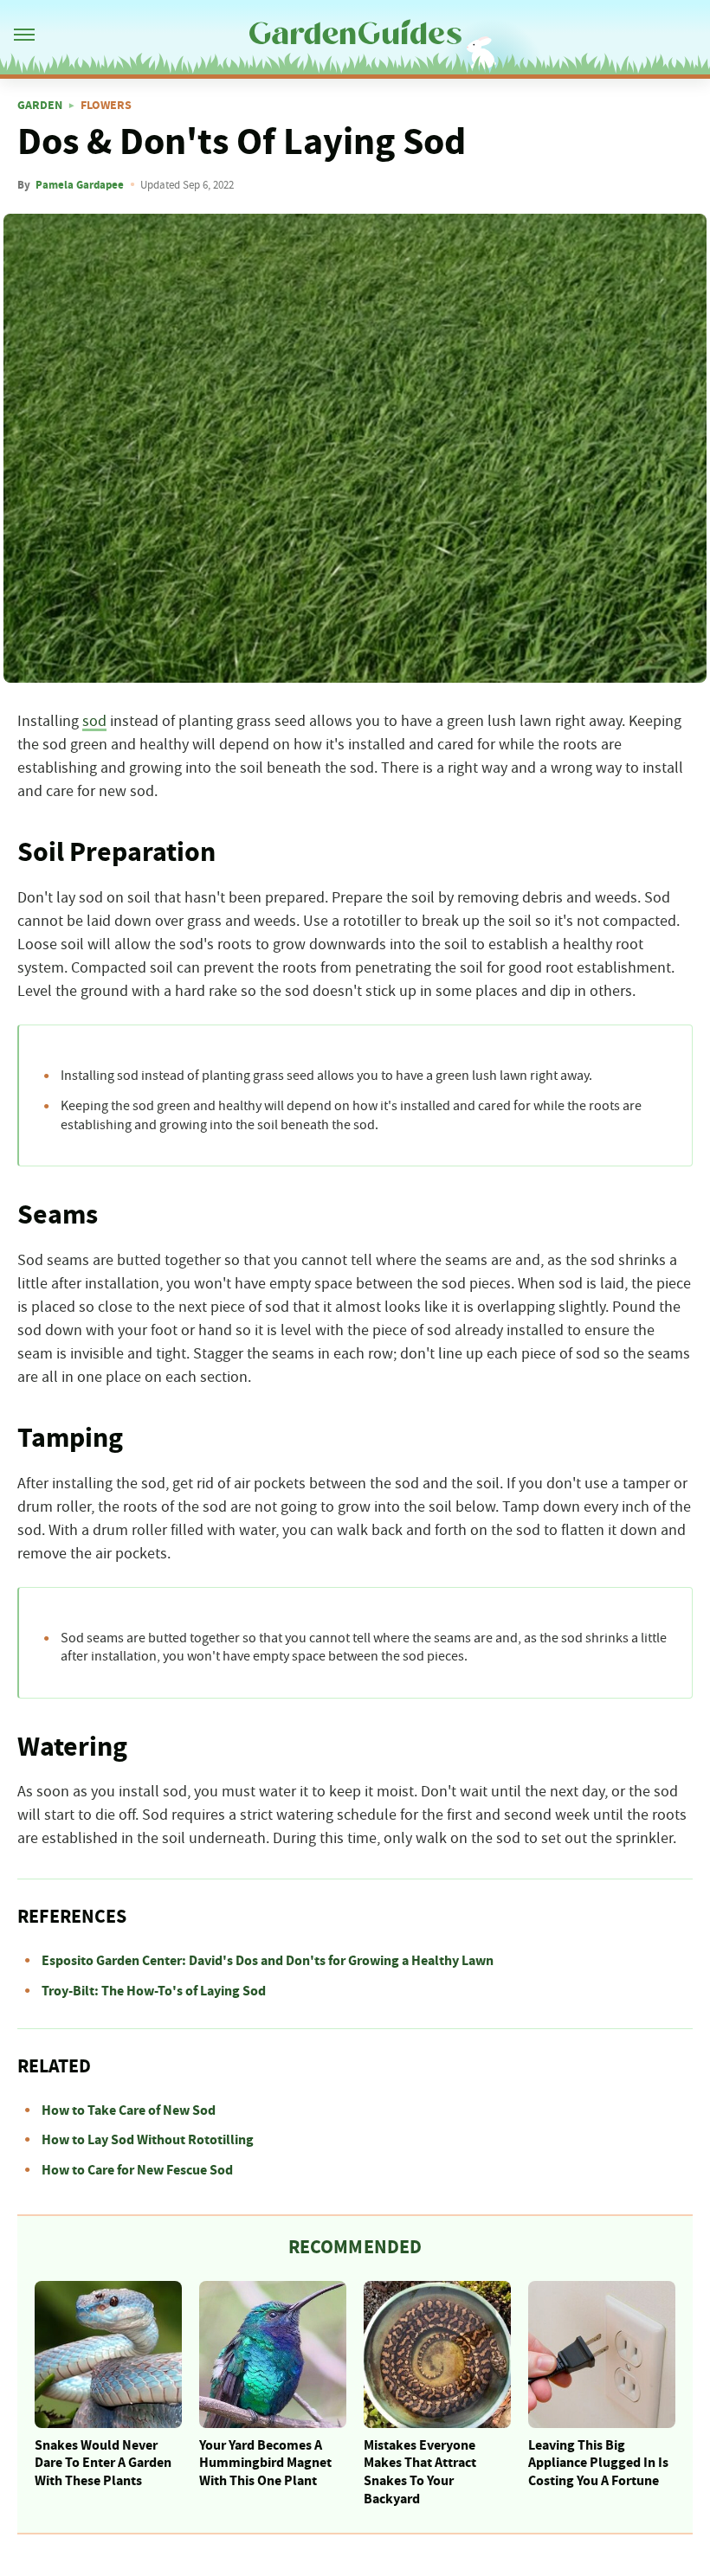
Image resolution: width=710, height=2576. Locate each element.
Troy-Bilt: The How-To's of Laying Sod (154, 1991)
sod (94, 722)
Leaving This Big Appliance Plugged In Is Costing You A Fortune (598, 2464)
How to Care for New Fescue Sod (137, 2170)
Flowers (106, 106)
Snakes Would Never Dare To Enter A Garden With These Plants (103, 2464)
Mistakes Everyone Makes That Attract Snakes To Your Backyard (420, 2472)
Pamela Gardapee (80, 185)
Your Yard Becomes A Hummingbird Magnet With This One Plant (265, 2464)
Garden (40, 106)
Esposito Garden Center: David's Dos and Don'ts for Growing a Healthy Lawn (268, 1961)
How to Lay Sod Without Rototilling (148, 2140)
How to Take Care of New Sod (129, 2110)
